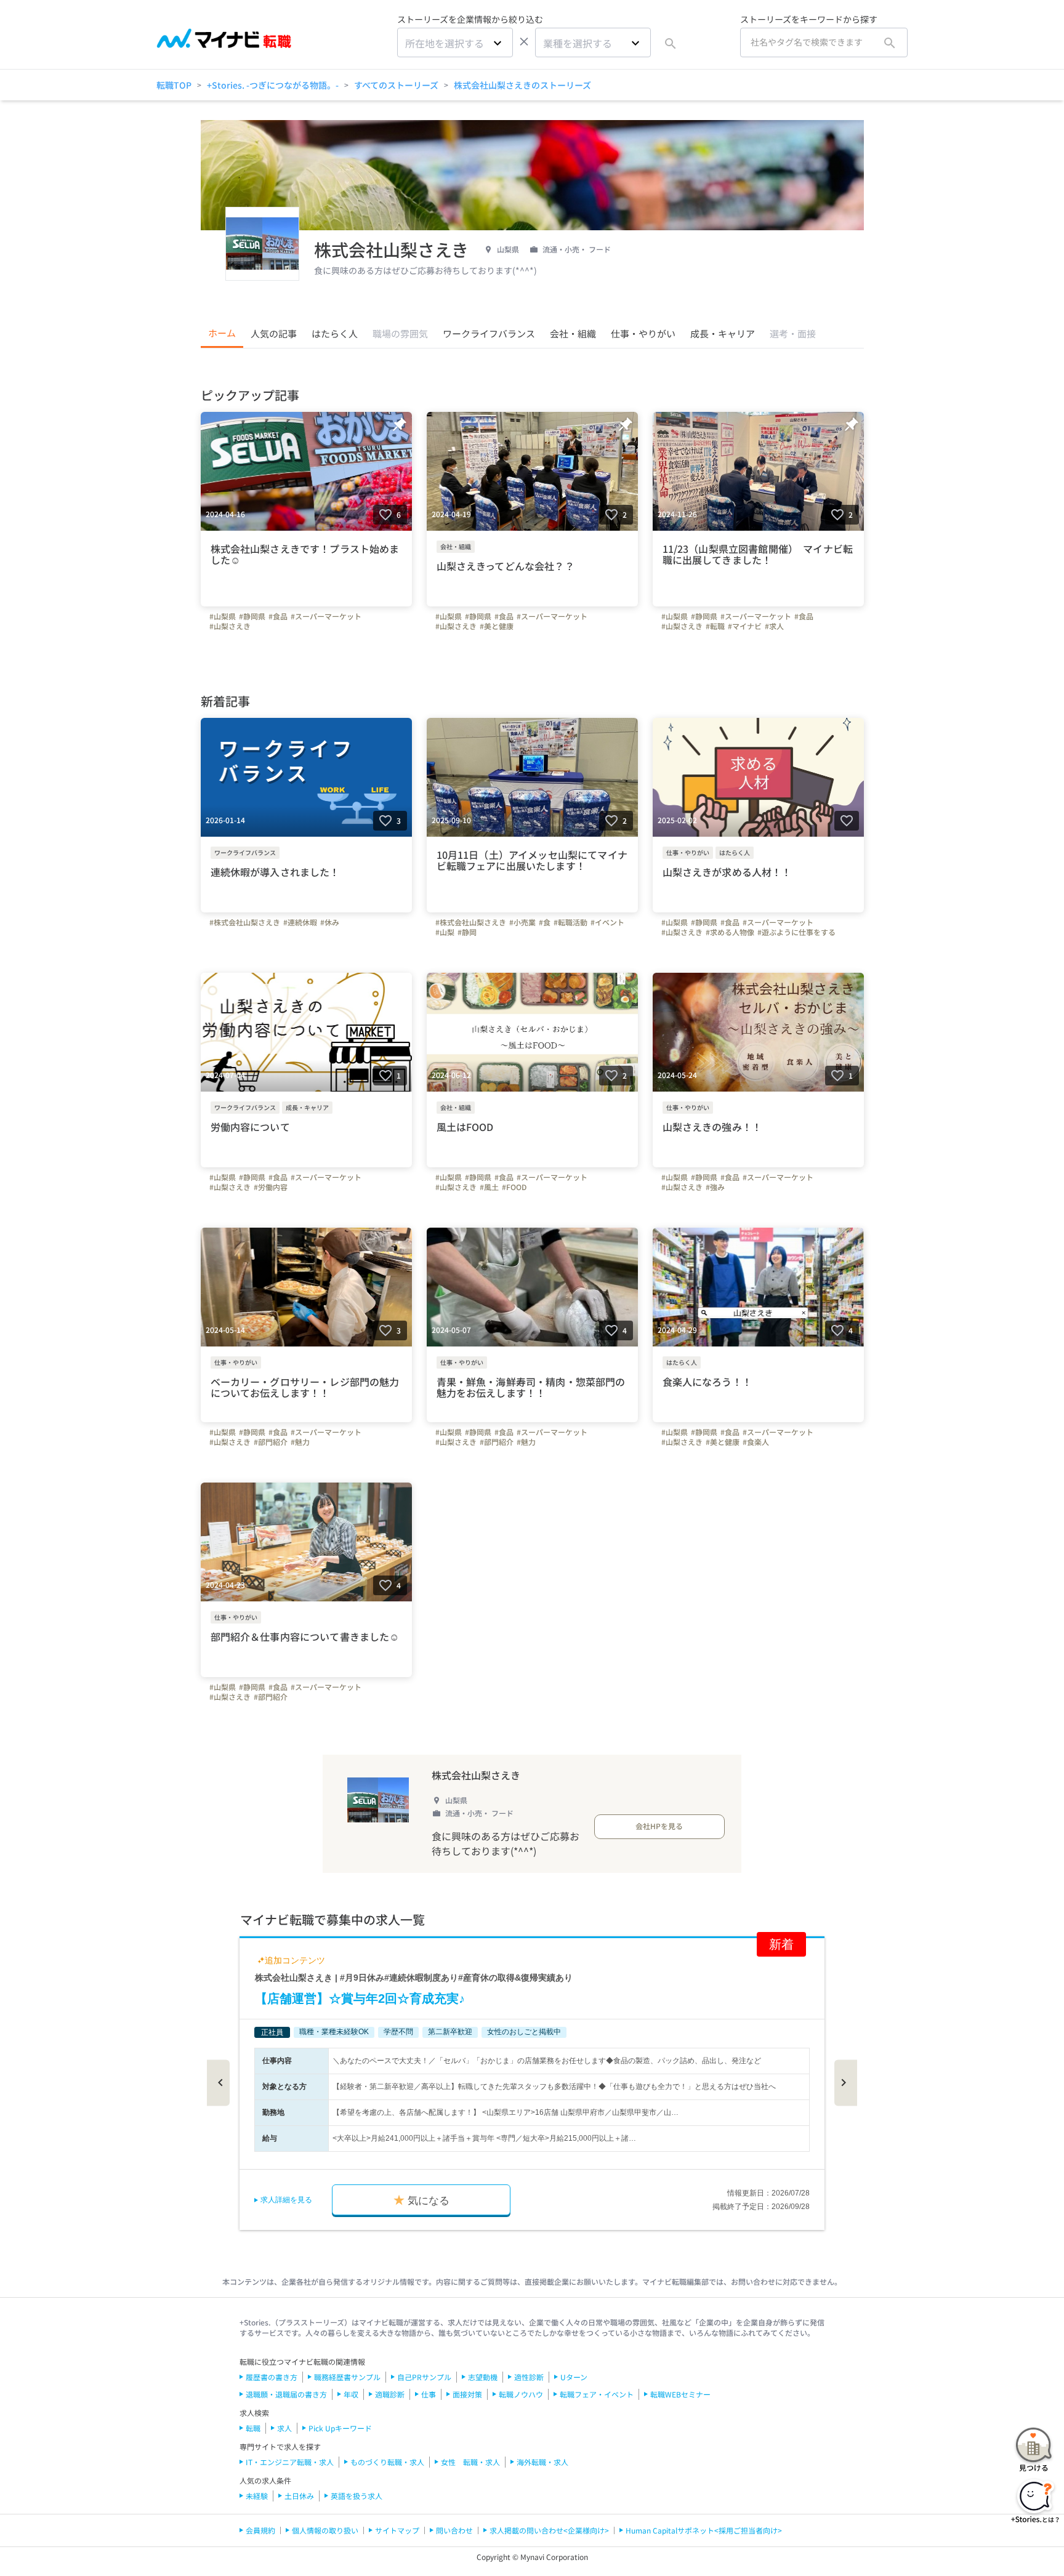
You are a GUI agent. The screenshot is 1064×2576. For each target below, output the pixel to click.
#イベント (607, 922)
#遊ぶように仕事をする (796, 932)
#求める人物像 (730, 932)
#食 (545, 922)
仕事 (429, 2394)
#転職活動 (570, 922)
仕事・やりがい (643, 333)
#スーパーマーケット (326, 616)
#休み (330, 922)
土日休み (299, 2496)
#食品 (278, 616)
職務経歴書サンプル (347, 2377)
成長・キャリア (723, 333)
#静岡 (467, 932)
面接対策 (467, 2394)
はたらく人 (335, 333)
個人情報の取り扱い (325, 2530)
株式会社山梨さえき (476, 1775)
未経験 (257, 2496)
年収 (351, 2394)
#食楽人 (756, 1442)
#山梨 (445, 932)
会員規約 (260, 2530)
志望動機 (483, 2377)
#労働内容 (271, 1187)
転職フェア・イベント (597, 2394)
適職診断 (390, 2394)
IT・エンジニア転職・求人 (290, 2462)
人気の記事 (274, 333)
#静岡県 (252, 616)
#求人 (774, 626)
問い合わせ (454, 2530)
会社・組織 (573, 333)
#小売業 (522, 922)
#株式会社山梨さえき (245, 922)
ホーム (222, 333)
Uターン (574, 2377)
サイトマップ (397, 2530)
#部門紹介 (271, 1442)
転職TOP (174, 85)
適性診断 (529, 2377)
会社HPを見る (659, 1826)
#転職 (715, 626)
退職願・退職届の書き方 (286, 2394)
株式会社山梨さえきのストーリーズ (522, 85)
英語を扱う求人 (357, 2496)
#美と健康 (497, 626)
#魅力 (300, 1442)
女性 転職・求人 (470, 2462)
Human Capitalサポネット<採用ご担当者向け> (704, 2530)
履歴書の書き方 (272, 2377)
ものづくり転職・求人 (387, 2462)
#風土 (489, 1187)
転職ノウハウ (521, 2394)
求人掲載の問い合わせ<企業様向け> (549, 2530)
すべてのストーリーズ (396, 85)
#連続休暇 (300, 922)
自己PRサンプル (424, 2377)
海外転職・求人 (542, 2462)
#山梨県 (223, 616)
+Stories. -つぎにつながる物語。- (273, 85)
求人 (284, 2428)
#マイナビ (745, 626)
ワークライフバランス (489, 333)
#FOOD (514, 1187)
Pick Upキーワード (340, 2428)
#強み (715, 1187)
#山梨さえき (230, 626)
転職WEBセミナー (680, 2394)
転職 (253, 2428)
